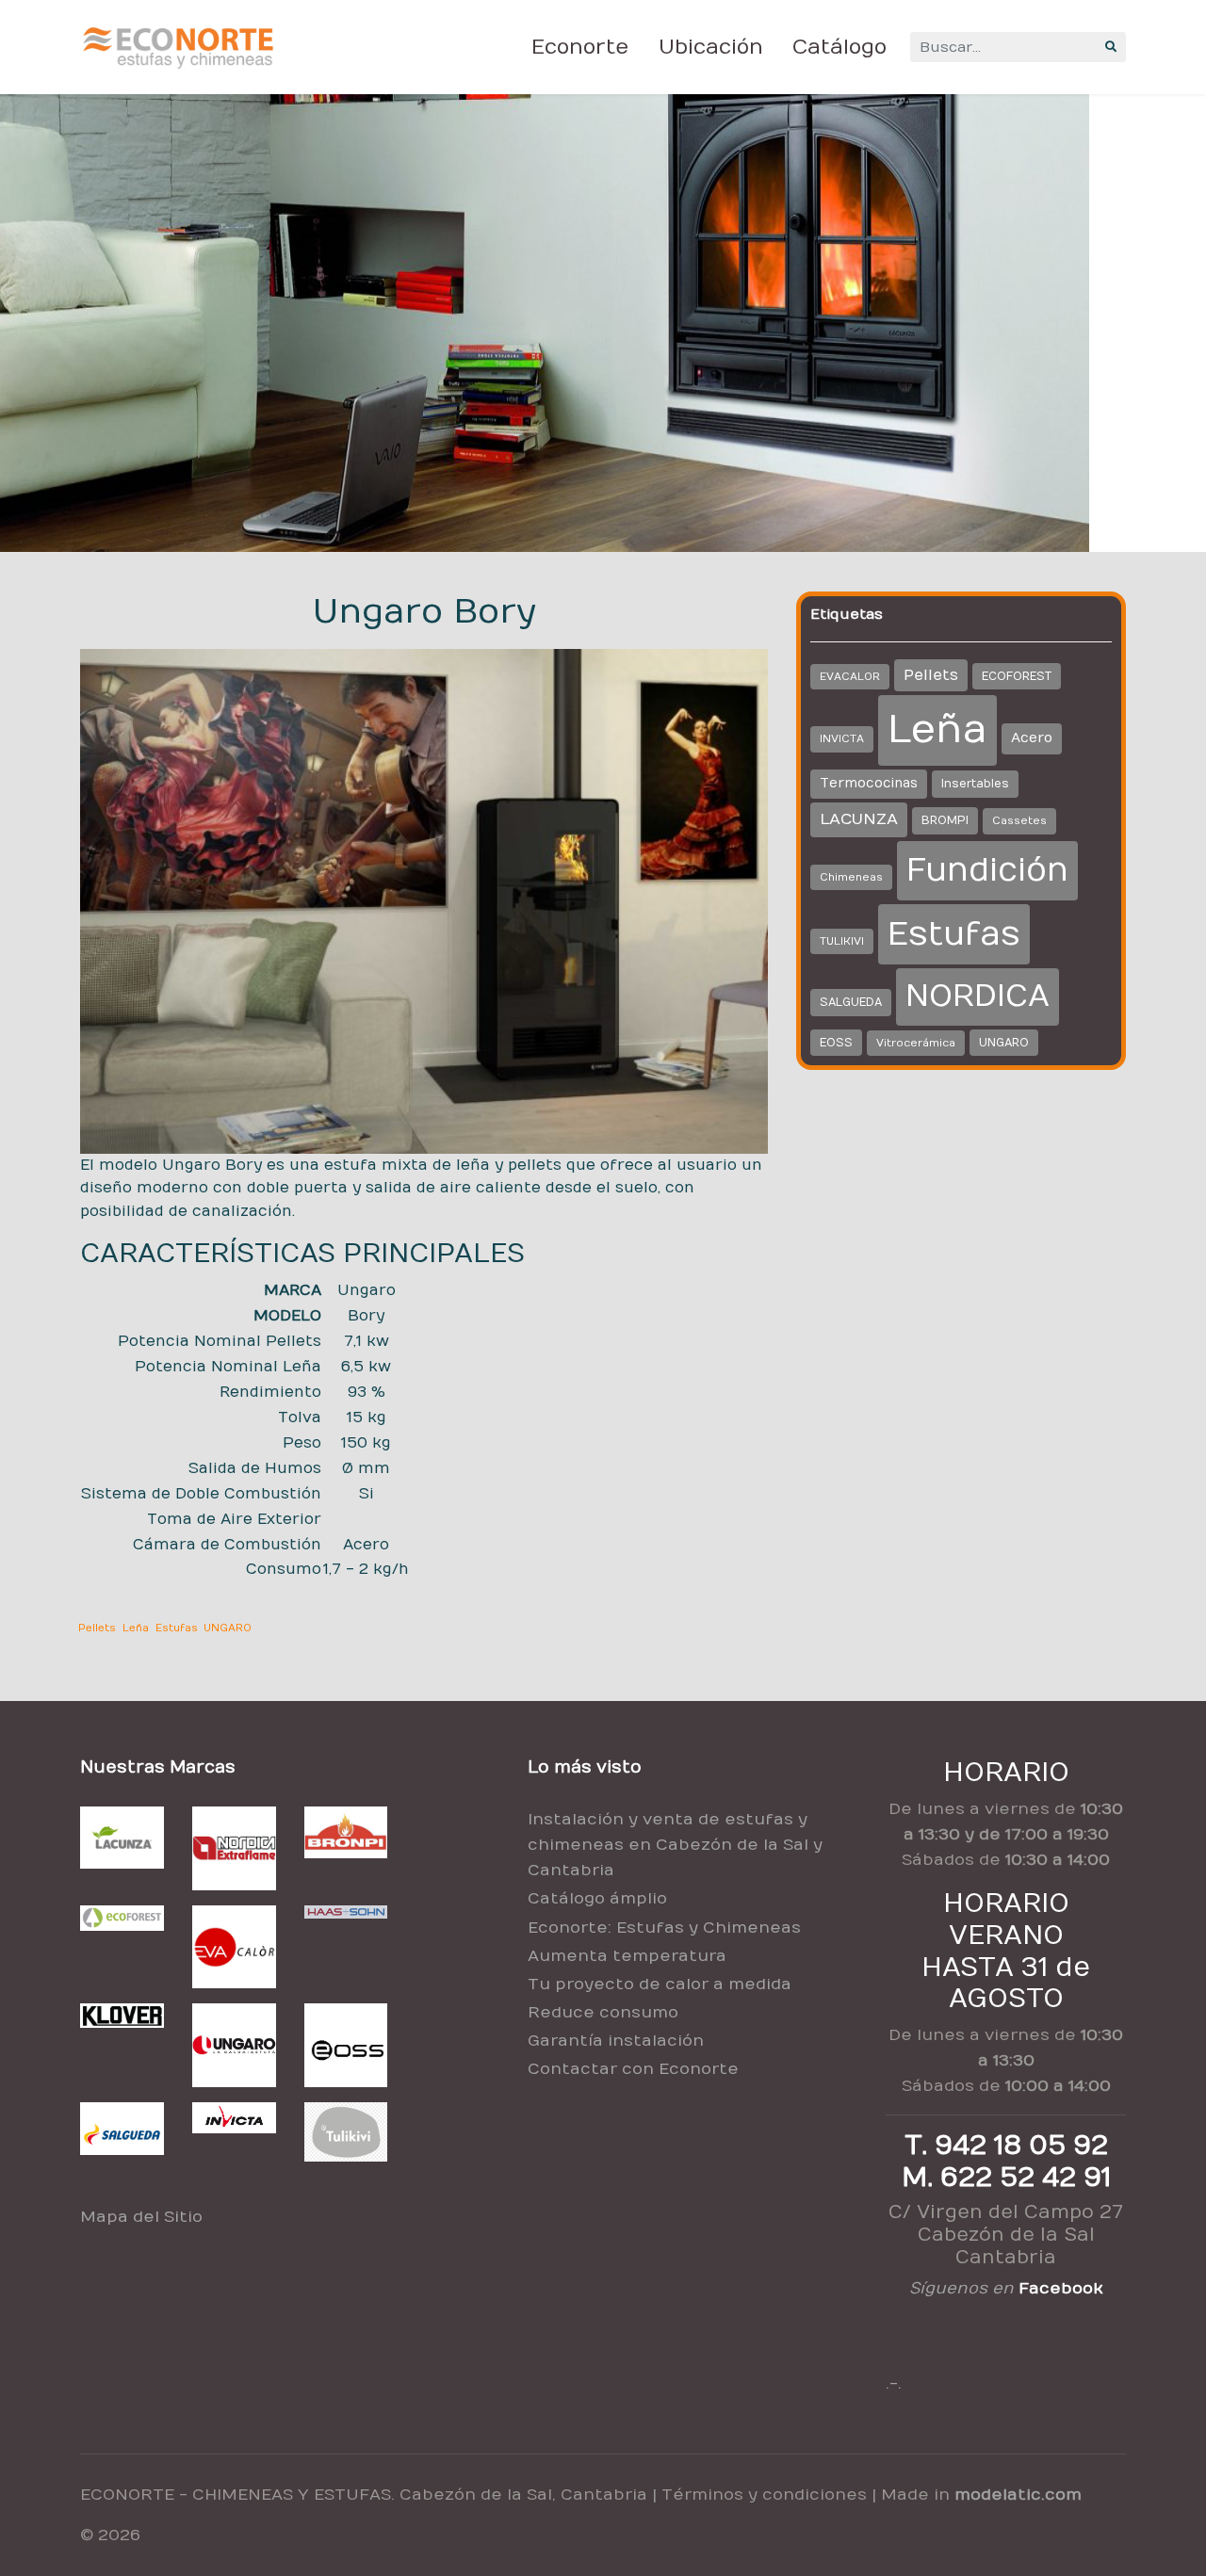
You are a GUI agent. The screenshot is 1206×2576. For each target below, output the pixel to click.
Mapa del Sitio (141, 2217)
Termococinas (869, 784)
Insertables (975, 784)
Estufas (177, 1628)
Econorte (580, 47)
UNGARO (228, 1628)
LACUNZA (859, 819)
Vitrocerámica (916, 1043)
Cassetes (1019, 821)
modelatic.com (1018, 2495)
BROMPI (945, 820)
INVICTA (842, 739)
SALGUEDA (851, 1002)
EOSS (836, 1043)
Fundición (987, 870)
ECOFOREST (1017, 676)
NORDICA (978, 996)
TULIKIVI (842, 941)
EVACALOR (850, 677)
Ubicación (711, 47)
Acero (1032, 738)
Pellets (97, 1628)
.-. (894, 2384)
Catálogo (839, 47)
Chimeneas (851, 877)
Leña (136, 1628)
